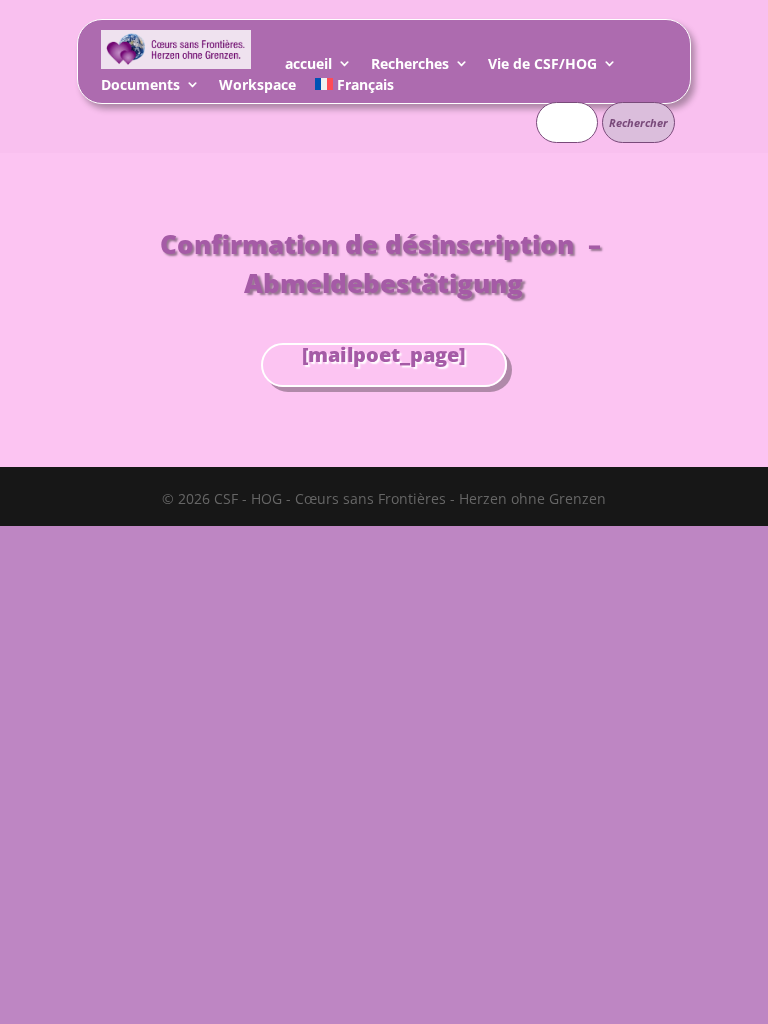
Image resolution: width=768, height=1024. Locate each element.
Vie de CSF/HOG (542, 66)
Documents (140, 87)
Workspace (257, 87)
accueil (308, 66)
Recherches (410, 66)
